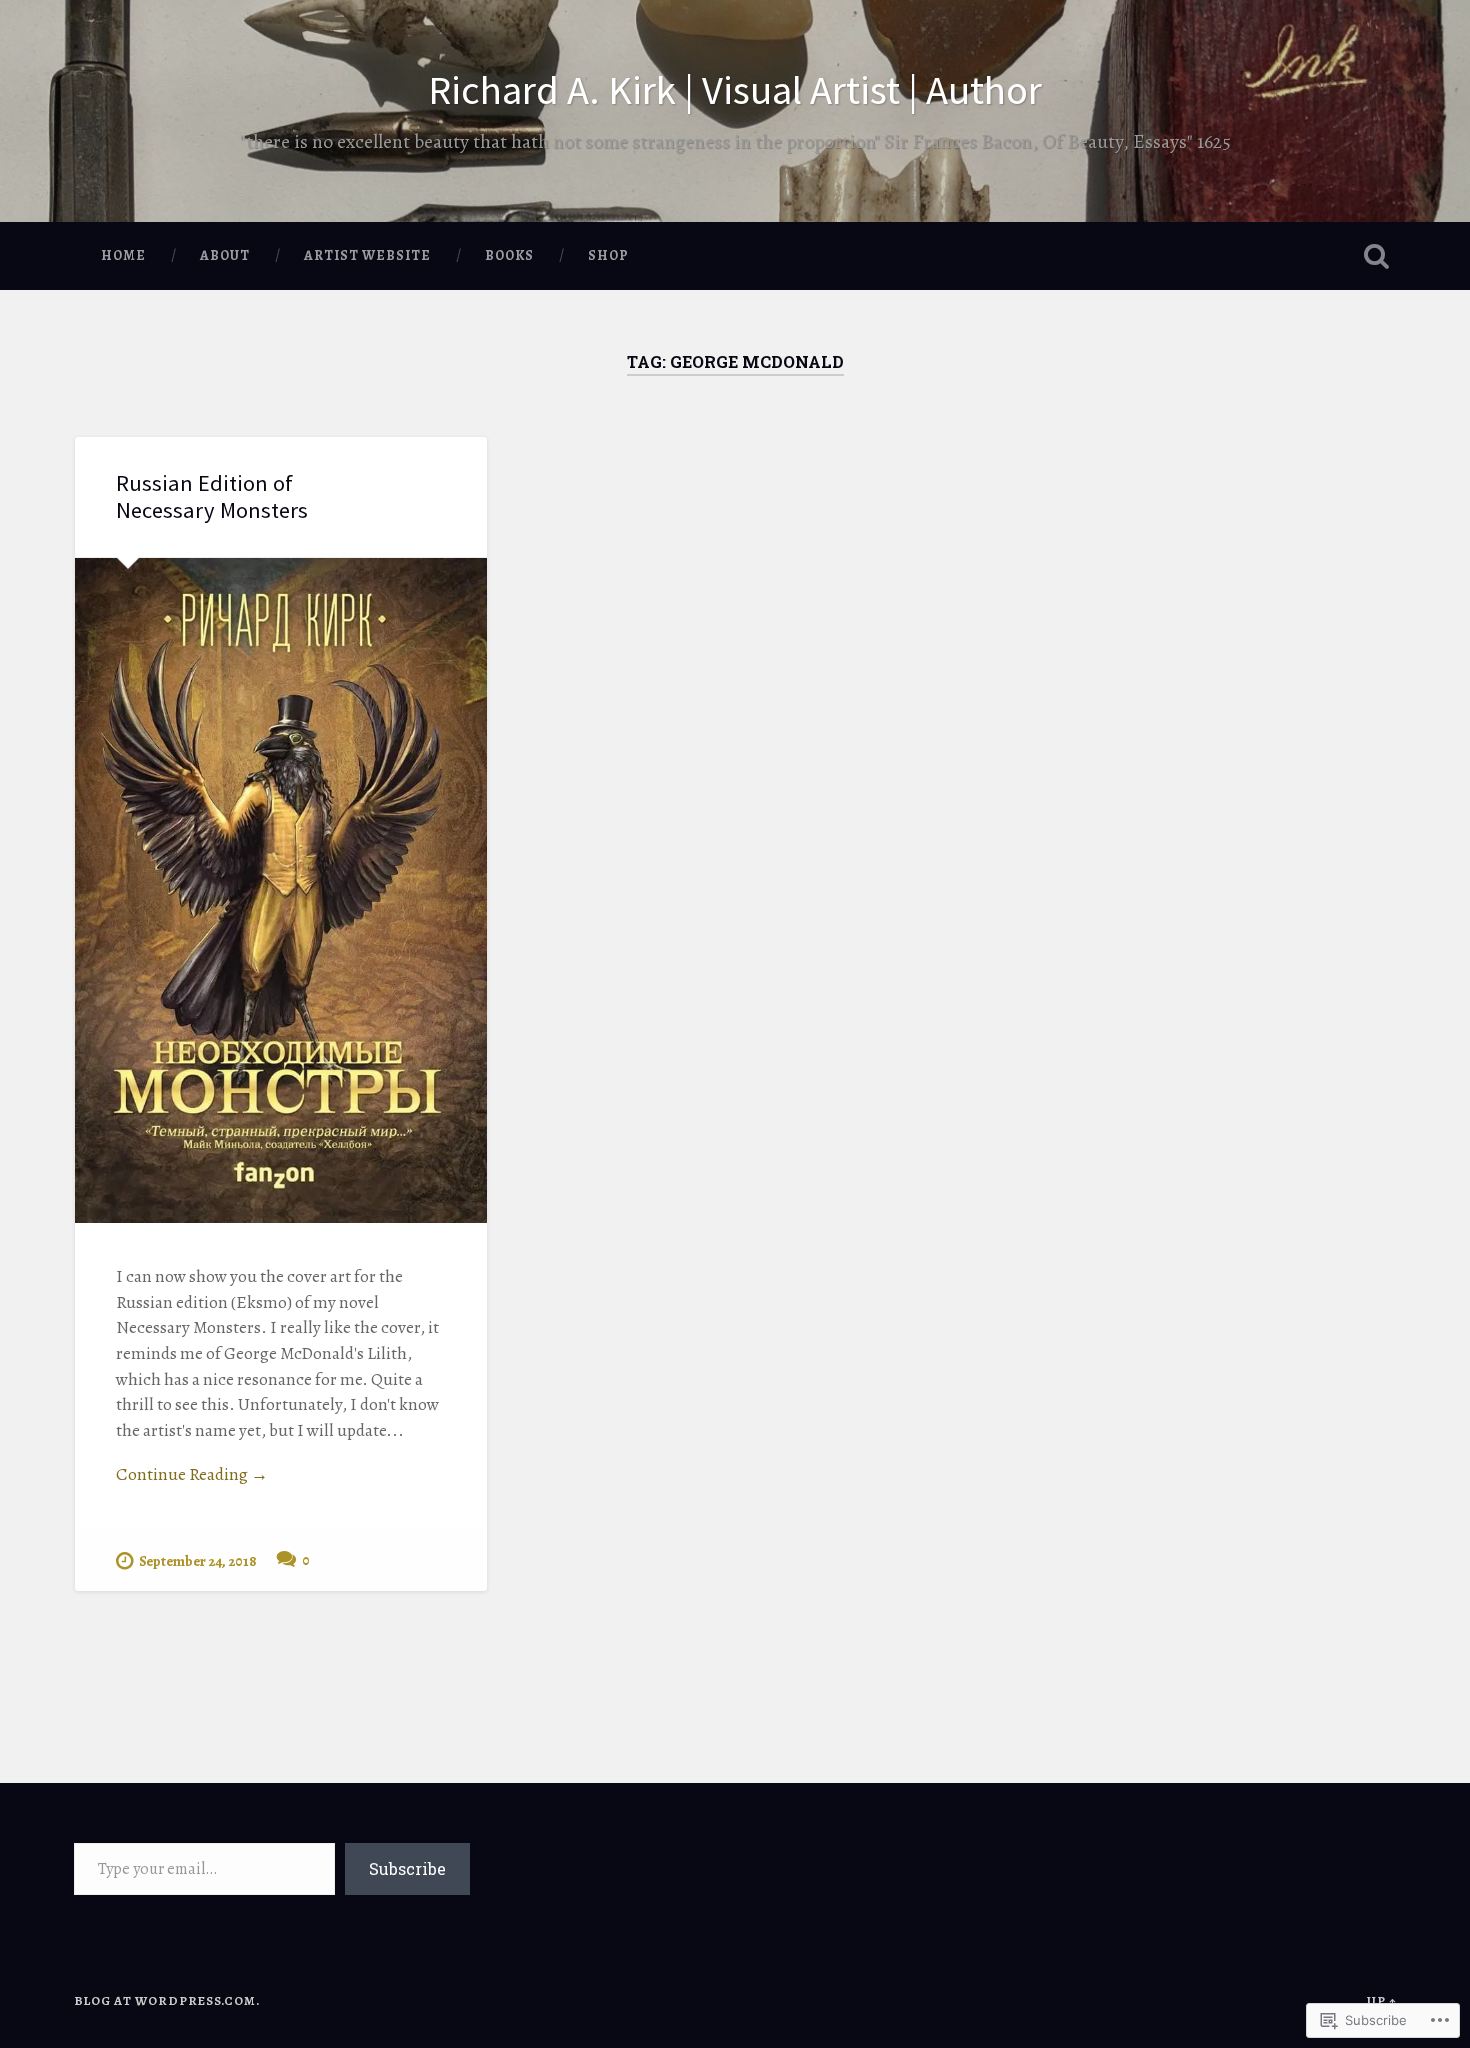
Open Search (1377, 256)
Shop (608, 255)
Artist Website (367, 255)
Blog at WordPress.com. (167, 2000)
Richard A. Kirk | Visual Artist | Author (735, 89)
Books (509, 255)
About (225, 255)
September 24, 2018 (198, 1561)
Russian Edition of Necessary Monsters (212, 496)
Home (123, 255)
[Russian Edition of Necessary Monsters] (281, 890)
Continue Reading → (192, 1474)
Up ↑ (1382, 2000)
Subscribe (407, 1868)
